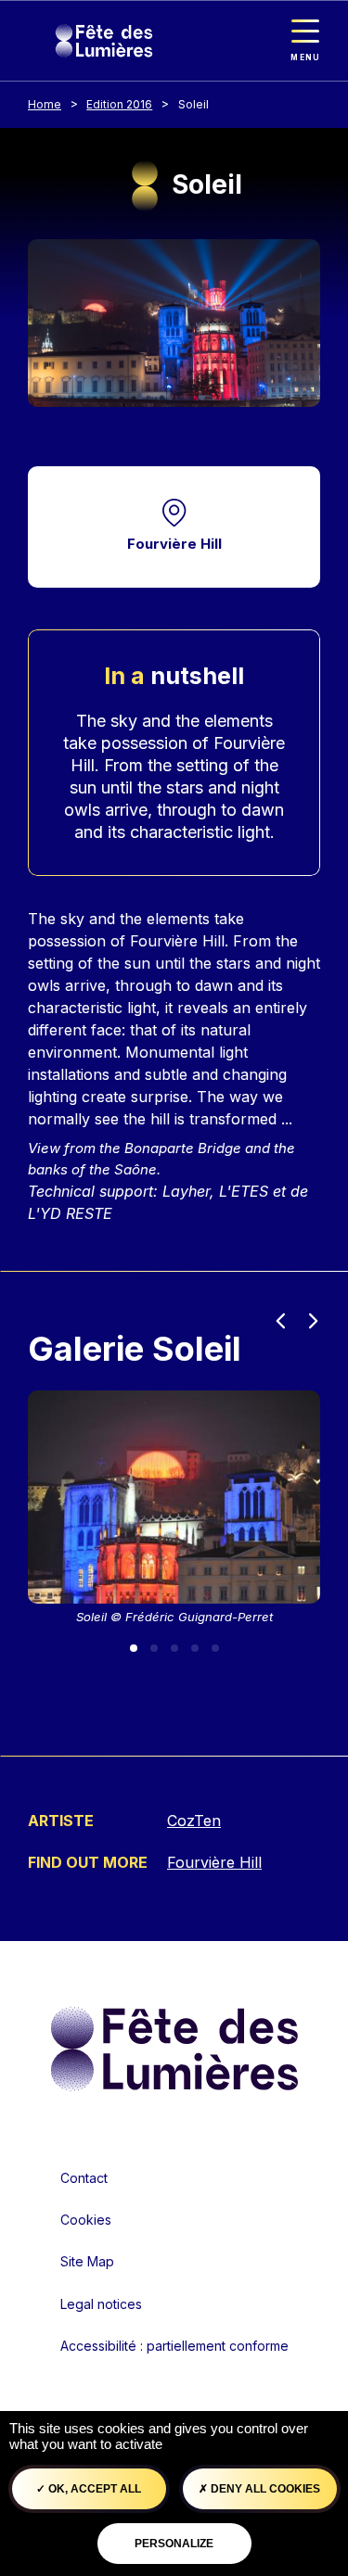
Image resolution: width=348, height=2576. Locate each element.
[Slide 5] (215, 1648)
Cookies (86, 2220)
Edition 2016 (119, 104)
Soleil (193, 104)
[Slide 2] (154, 1648)
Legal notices (101, 2304)
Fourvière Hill (174, 544)
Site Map (87, 2261)
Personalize (174, 2544)
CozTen (194, 1821)
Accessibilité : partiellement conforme (174, 2346)
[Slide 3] (174, 1648)
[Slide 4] (195, 1648)
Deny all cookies (264, 2489)
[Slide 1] (134, 1648)
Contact (84, 2178)
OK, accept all (93, 2489)
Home (45, 104)
